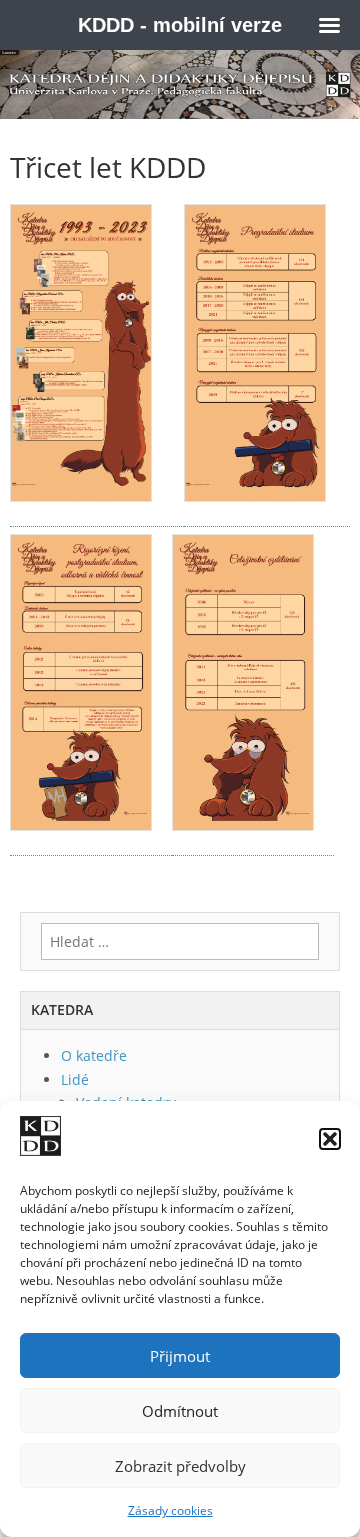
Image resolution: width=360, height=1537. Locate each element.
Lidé (75, 1079)
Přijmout (180, 1356)
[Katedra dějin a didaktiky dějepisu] (180, 84)
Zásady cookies (170, 1510)
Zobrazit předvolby (180, 1466)
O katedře (94, 1055)
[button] (330, 1139)
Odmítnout (180, 1411)
